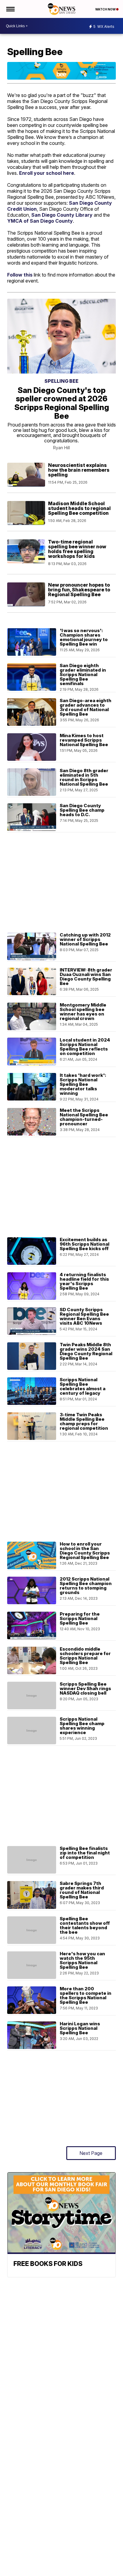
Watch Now (106, 9)
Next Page (91, 2153)
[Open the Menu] (10, 9)
